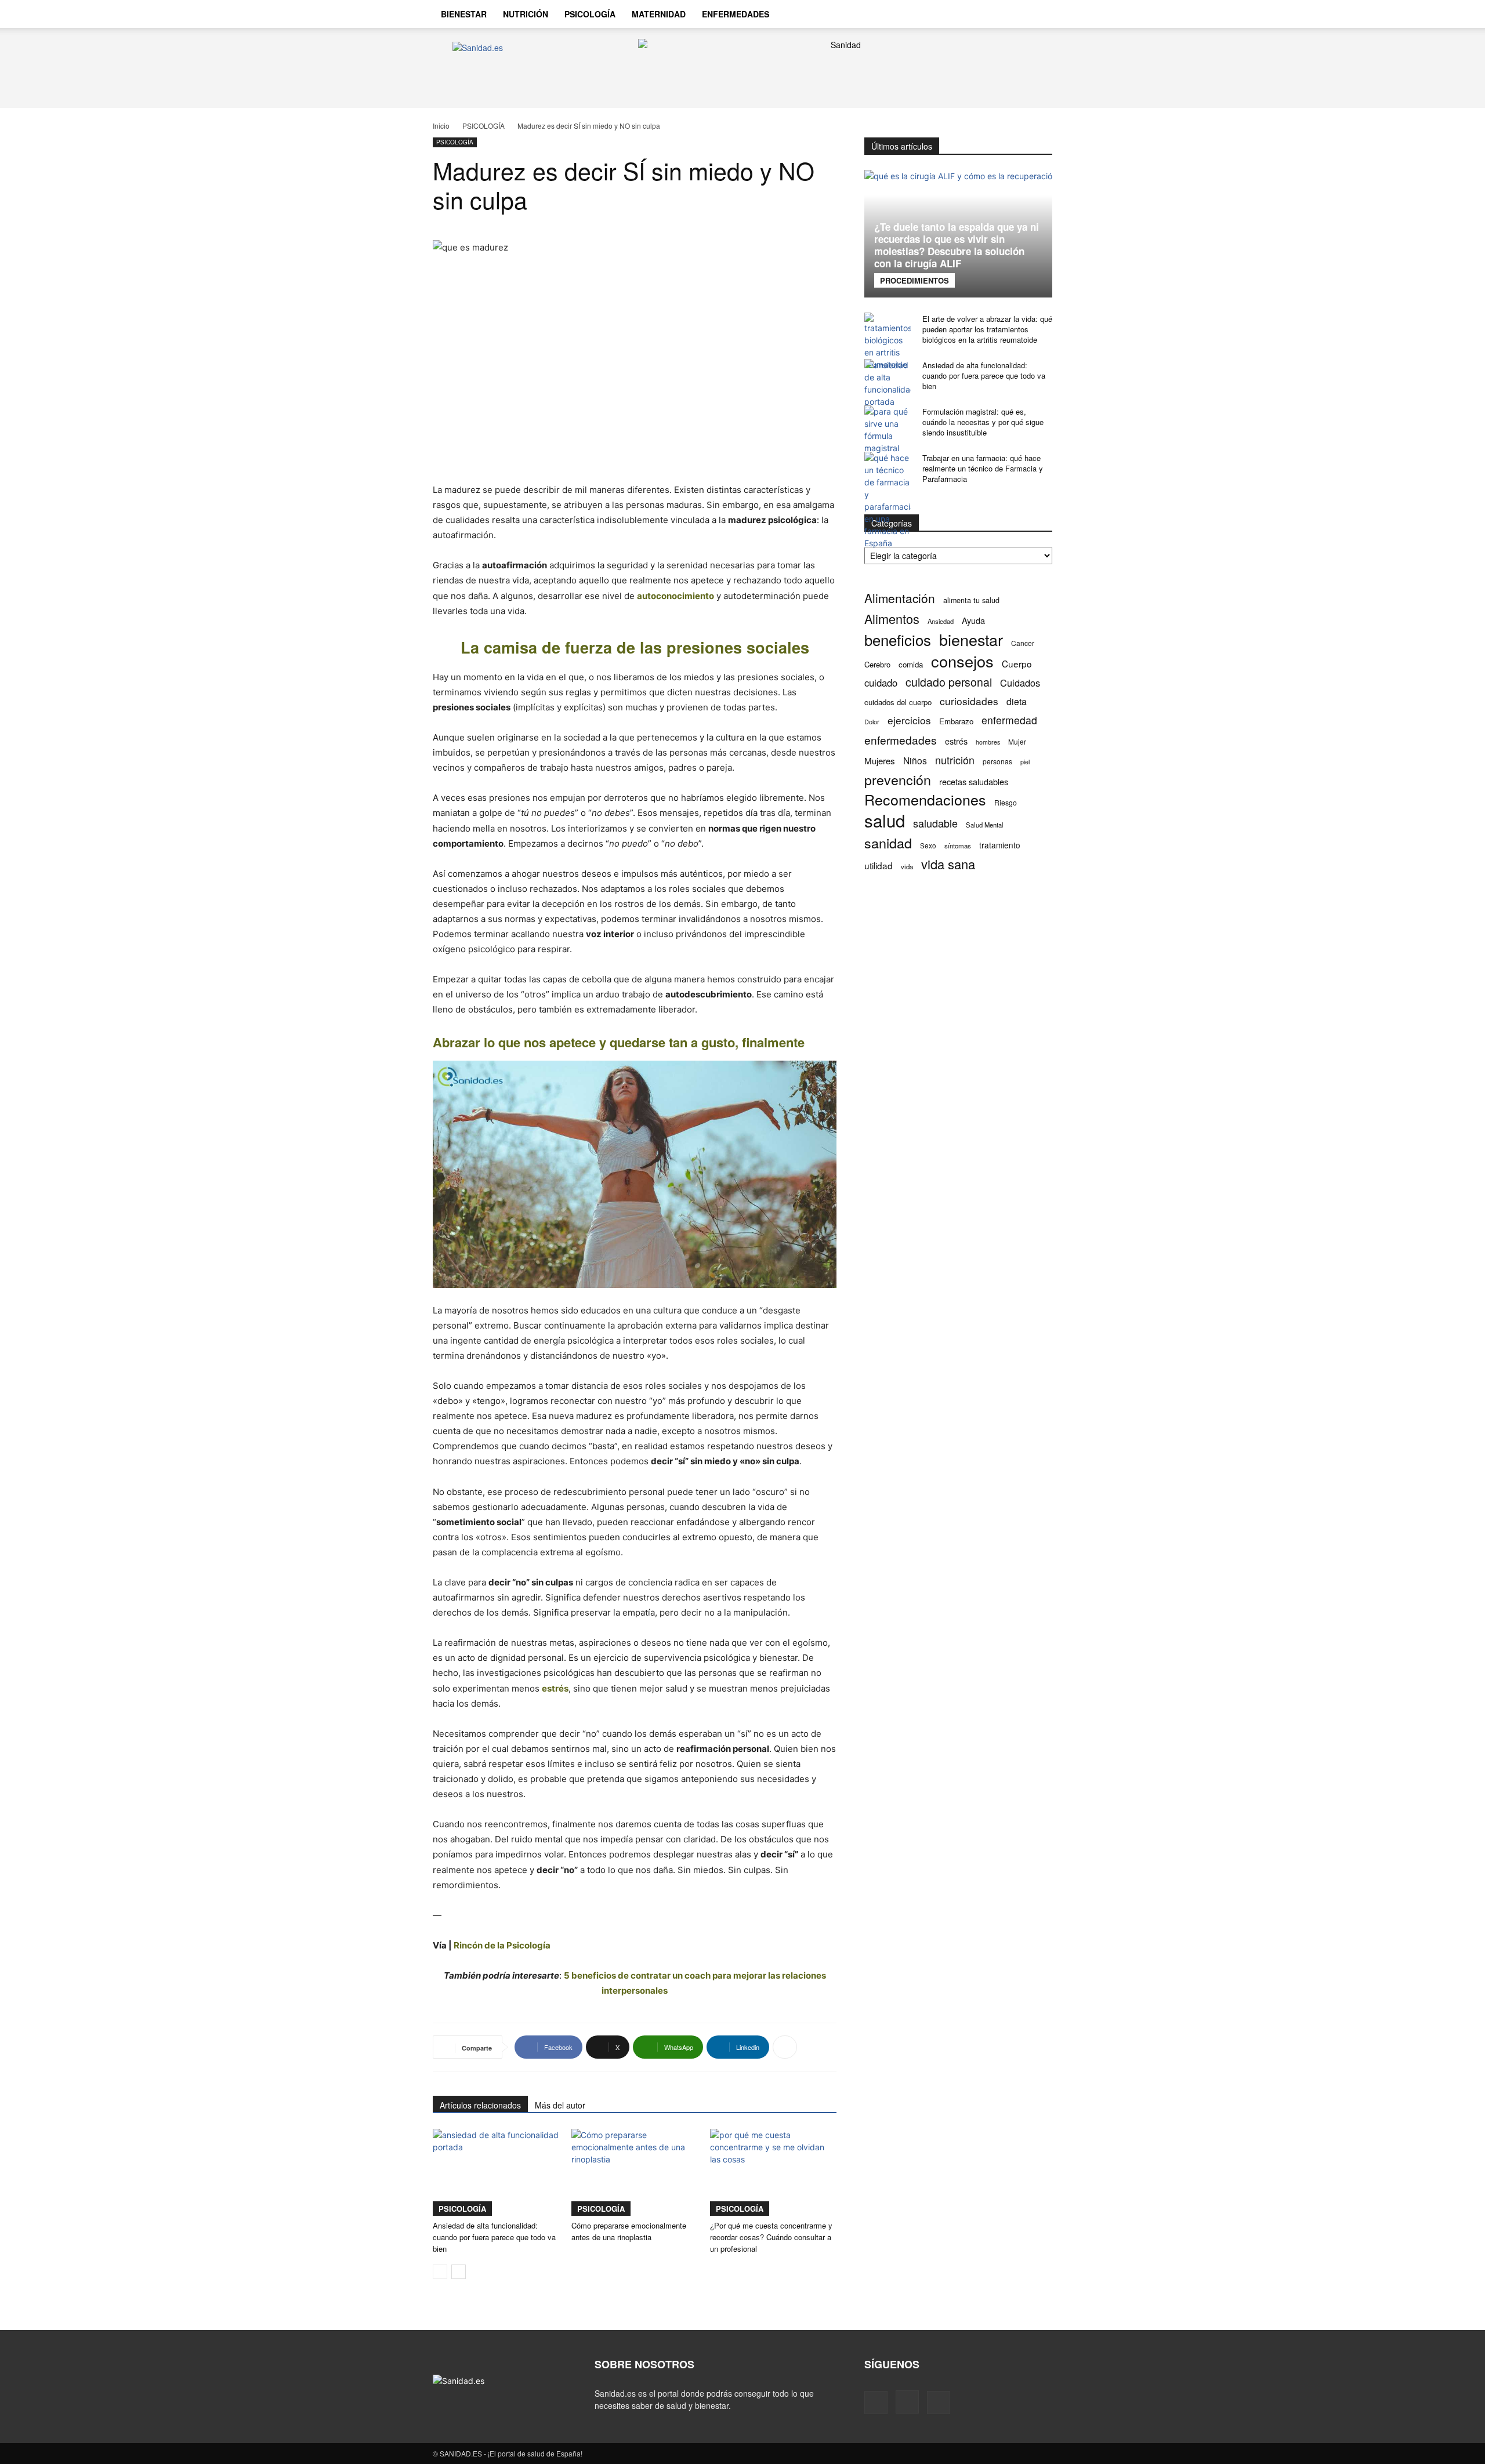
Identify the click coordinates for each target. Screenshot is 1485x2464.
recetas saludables (974, 781)
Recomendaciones (925, 799)
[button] (1038, 15)
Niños (915, 761)
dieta (1017, 701)
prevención (898, 780)
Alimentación (900, 598)
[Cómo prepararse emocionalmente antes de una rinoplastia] (635, 2172)
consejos (962, 661)
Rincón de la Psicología (502, 1945)
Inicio (441, 126)
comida (911, 664)
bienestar (971, 639)
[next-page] (459, 2272)
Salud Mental (985, 825)
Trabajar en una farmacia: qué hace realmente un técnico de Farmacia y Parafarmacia (983, 468)
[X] (1013, 14)
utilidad (879, 866)
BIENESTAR (464, 14)
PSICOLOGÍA (590, 14)
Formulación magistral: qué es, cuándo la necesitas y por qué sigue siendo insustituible (983, 422)
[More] (785, 2047)
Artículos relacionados (480, 2105)
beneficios (898, 639)
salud (885, 820)
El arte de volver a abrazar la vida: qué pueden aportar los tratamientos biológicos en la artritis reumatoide (987, 329)
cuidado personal (949, 682)
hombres (988, 742)
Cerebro (877, 664)
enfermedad (1009, 720)
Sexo (928, 845)
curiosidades (969, 701)
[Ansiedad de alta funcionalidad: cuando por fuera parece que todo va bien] (496, 2172)
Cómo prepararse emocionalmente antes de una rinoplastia (629, 2231)
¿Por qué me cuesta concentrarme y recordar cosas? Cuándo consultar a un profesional (771, 2237)
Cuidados (1020, 683)
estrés (555, 1688)
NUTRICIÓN (526, 14)
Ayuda (973, 620)
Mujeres (880, 761)
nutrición (955, 760)
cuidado (881, 683)
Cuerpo (1017, 664)
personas (997, 761)
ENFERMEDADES (736, 14)
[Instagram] (993, 14)
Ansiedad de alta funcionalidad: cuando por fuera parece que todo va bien (494, 2237)
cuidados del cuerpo (898, 702)
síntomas (958, 845)
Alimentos (892, 618)
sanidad (888, 843)
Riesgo (1006, 802)
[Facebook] (973, 14)
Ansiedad (941, 621)
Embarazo (956, 721)
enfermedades (901, 740)
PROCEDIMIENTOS (914, 280)
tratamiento (1000, 845)
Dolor (872, 721)
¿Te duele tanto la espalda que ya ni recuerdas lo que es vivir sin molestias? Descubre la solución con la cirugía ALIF (957, 245)
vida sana (948, 864)
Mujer (1017, 741)
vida (907, 866)
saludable (935, 823)
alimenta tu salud (971, 600)
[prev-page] (440, 2272)
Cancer (1023, 643)
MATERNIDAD (659, 14)
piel (1025, 762)
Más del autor (560, 2105)
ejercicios (909, 720)
